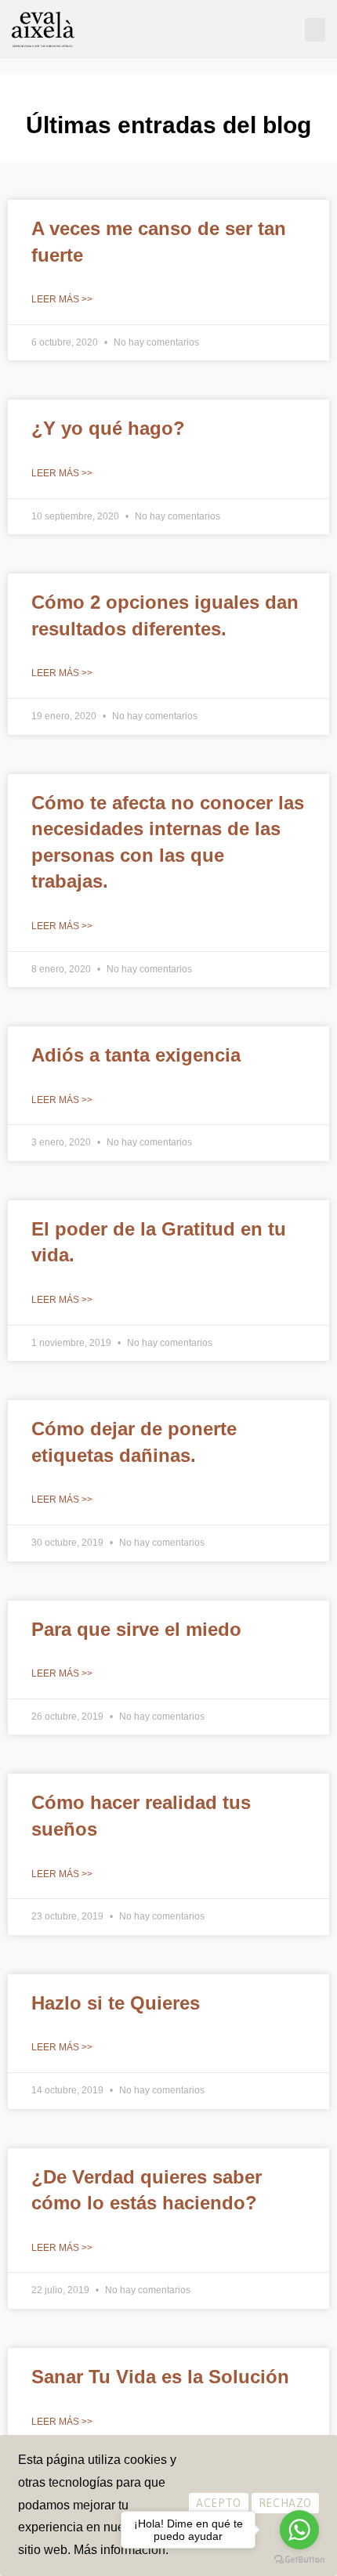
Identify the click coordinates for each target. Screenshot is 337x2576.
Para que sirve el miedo (136, 1629)
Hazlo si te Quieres (116, 2003)
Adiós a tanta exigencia (136, 1055)
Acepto (219, 2503)
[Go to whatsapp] (299, 2530)
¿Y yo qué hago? (108, 428)
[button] (315, 30)
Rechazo (285, 2503)
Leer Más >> (62, 299)
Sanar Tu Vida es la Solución (160, 2377)
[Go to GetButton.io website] (299, 2560)
